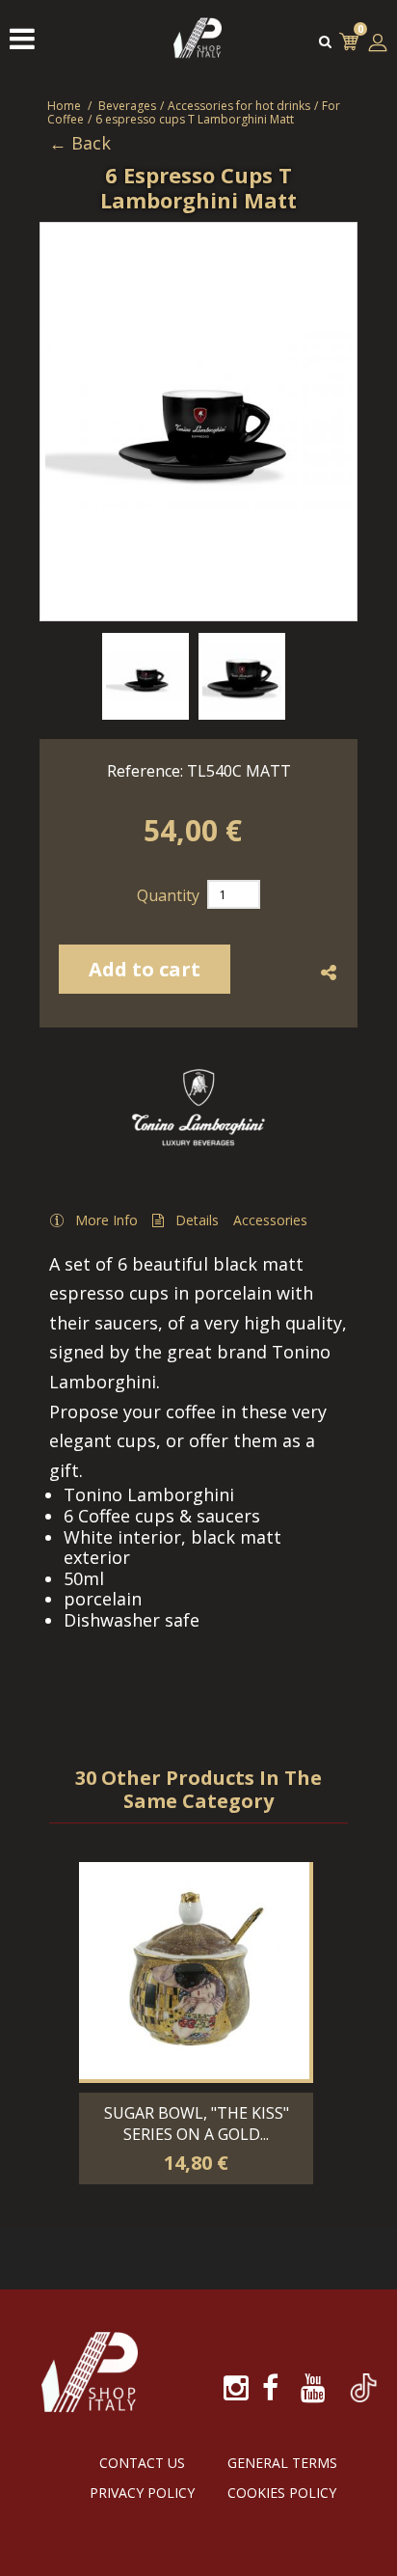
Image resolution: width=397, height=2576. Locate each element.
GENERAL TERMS (282, 2463)
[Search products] (325, 41)
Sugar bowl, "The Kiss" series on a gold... (197, 2124)
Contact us (142, 2463)
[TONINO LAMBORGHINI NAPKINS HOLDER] (194, 1837)
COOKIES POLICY (282, 2493)
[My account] (378, 42)
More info (106, 1220)
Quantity (168, 895)
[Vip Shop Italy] (198, 57)
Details (197, 1220)
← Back (80, 144)
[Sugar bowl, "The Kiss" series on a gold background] (194, 1971)
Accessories (270, 1220)
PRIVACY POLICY (142, 2493)
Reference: (145, 771)
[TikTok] (363, 2377)
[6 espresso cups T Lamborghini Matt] (146, 676)
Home (64, 106)
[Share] (329, 973)
